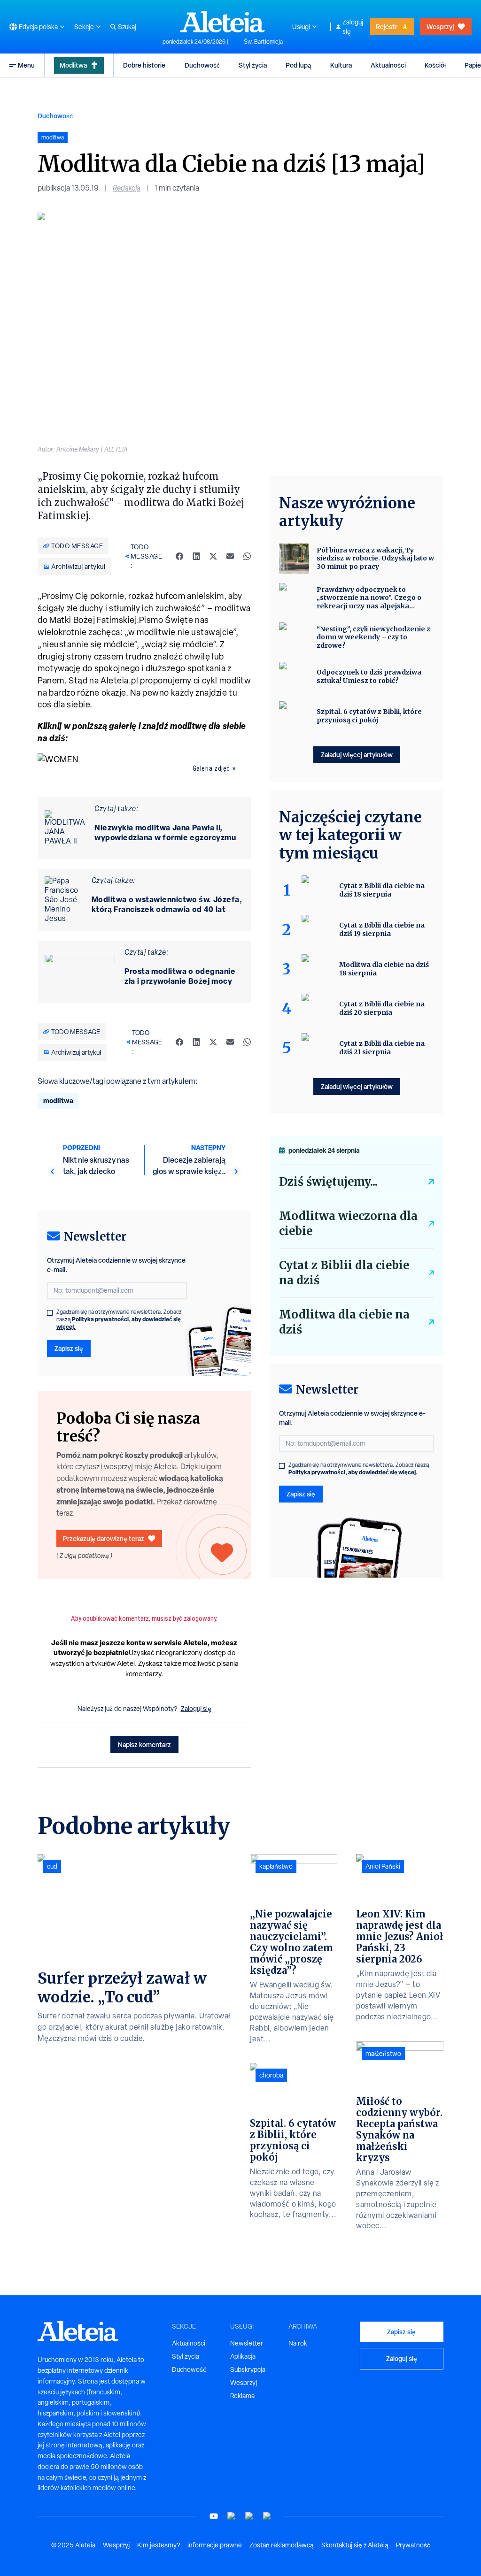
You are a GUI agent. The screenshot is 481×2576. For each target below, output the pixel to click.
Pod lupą (299, 65)
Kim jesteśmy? (159, 2545)
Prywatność (413, 2545)
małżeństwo (383, 2054)
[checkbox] (50, 1313)
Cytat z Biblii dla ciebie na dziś (344, 1273)
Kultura (341, 65)
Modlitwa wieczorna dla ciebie (348, 1223)
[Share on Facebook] (179, 556)
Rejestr (387, 27)
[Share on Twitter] (213, 556)
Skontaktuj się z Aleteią (355, 2545)
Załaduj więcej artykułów (357, 755)
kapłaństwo (276, 1866)
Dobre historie (144, 65)
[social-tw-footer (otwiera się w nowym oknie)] (249, 2516)
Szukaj (127, 27)
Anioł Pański (383, 1866)
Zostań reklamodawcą (282, 2545)
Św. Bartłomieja (263, 42)
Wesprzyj (440, 27)
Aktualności (388, 65)
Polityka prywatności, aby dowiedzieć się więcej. (119, 1323)
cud (52, 1866)
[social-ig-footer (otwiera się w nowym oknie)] (267, 2516)
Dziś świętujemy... (328, 1182)
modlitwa (58, 1100)
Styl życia (253, 65)
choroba (271, 2075)
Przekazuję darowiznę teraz (104, 1538)
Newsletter (247, 2343)
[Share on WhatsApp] (247, 556)
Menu (26, 65)
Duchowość (202, 65)
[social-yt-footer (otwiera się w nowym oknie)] (214, 2516)
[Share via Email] (230, 556)
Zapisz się (69, 1348)
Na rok (298, 2343)
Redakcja (127, 188)
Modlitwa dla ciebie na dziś (344, 1322)
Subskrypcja (248, 2369)
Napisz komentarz (144, 1744)
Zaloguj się (353, 27)
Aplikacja (243, 2356)
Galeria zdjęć (211, 768)
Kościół (435, 65)
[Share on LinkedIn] (196, 556)
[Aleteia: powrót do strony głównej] (223, 22)
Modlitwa (73, 65)
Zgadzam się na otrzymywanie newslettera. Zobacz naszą (119, 1319)
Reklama (242, 2396)
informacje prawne (215, 2545)
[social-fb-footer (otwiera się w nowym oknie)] (232, 2516)
